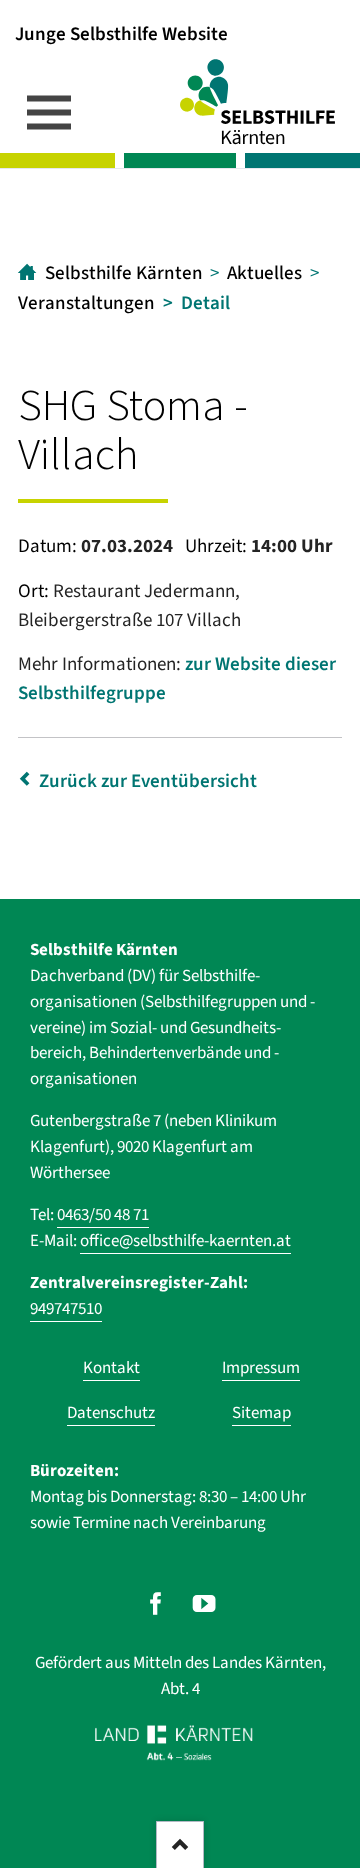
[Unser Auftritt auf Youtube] (204, 1603)
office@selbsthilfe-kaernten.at (185, 1241)
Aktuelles (264, 273)
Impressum (261, 1368)
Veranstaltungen (86, 303)
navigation (49, 112)
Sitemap (261, 1413)
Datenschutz (111, 1413)
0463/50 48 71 (103, 1215)
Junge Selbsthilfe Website (121, 33)
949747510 (66, 1309)
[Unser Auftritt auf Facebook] (155, 1603)
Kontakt (111, 1368)
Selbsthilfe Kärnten (124, 273)
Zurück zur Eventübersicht (148, 781)
